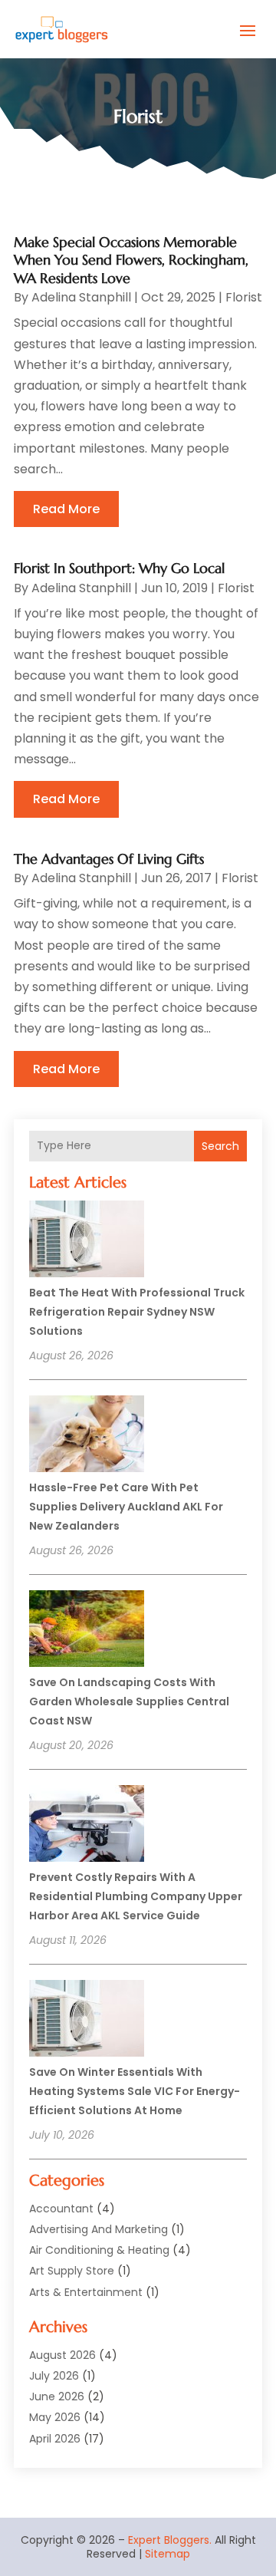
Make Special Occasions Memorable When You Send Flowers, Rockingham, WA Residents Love (131, 260)
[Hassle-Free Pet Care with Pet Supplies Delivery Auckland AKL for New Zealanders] (87, 1436)
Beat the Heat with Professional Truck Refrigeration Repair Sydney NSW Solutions (137, 1312)
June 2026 (57, 2396)
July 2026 (54, 2376)
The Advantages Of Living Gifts (109, 859)
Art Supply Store (72, 2271)
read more (66, 509)
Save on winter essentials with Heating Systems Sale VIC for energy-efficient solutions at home (135, 2091)
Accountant (61, 2209)
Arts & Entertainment (86, 2292)
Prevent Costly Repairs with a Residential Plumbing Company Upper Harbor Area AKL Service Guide (136, 1896)
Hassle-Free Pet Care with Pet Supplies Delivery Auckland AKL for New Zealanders (126, 1507)
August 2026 (62, 2355)
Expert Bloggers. (170, 2540)
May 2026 (55, 2417)
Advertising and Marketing (99, 2229)
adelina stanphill (81, 297)
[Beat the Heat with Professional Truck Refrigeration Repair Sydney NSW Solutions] (87, 1241)
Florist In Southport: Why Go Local (119, 568)
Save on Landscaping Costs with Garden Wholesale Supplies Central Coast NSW (129, 1701)
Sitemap (168, 2554)
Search (220, 1146)
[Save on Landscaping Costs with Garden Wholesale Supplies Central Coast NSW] (87, 1631)
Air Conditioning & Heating (99, 2250)
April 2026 (55, 2439)
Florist (244, 297)
